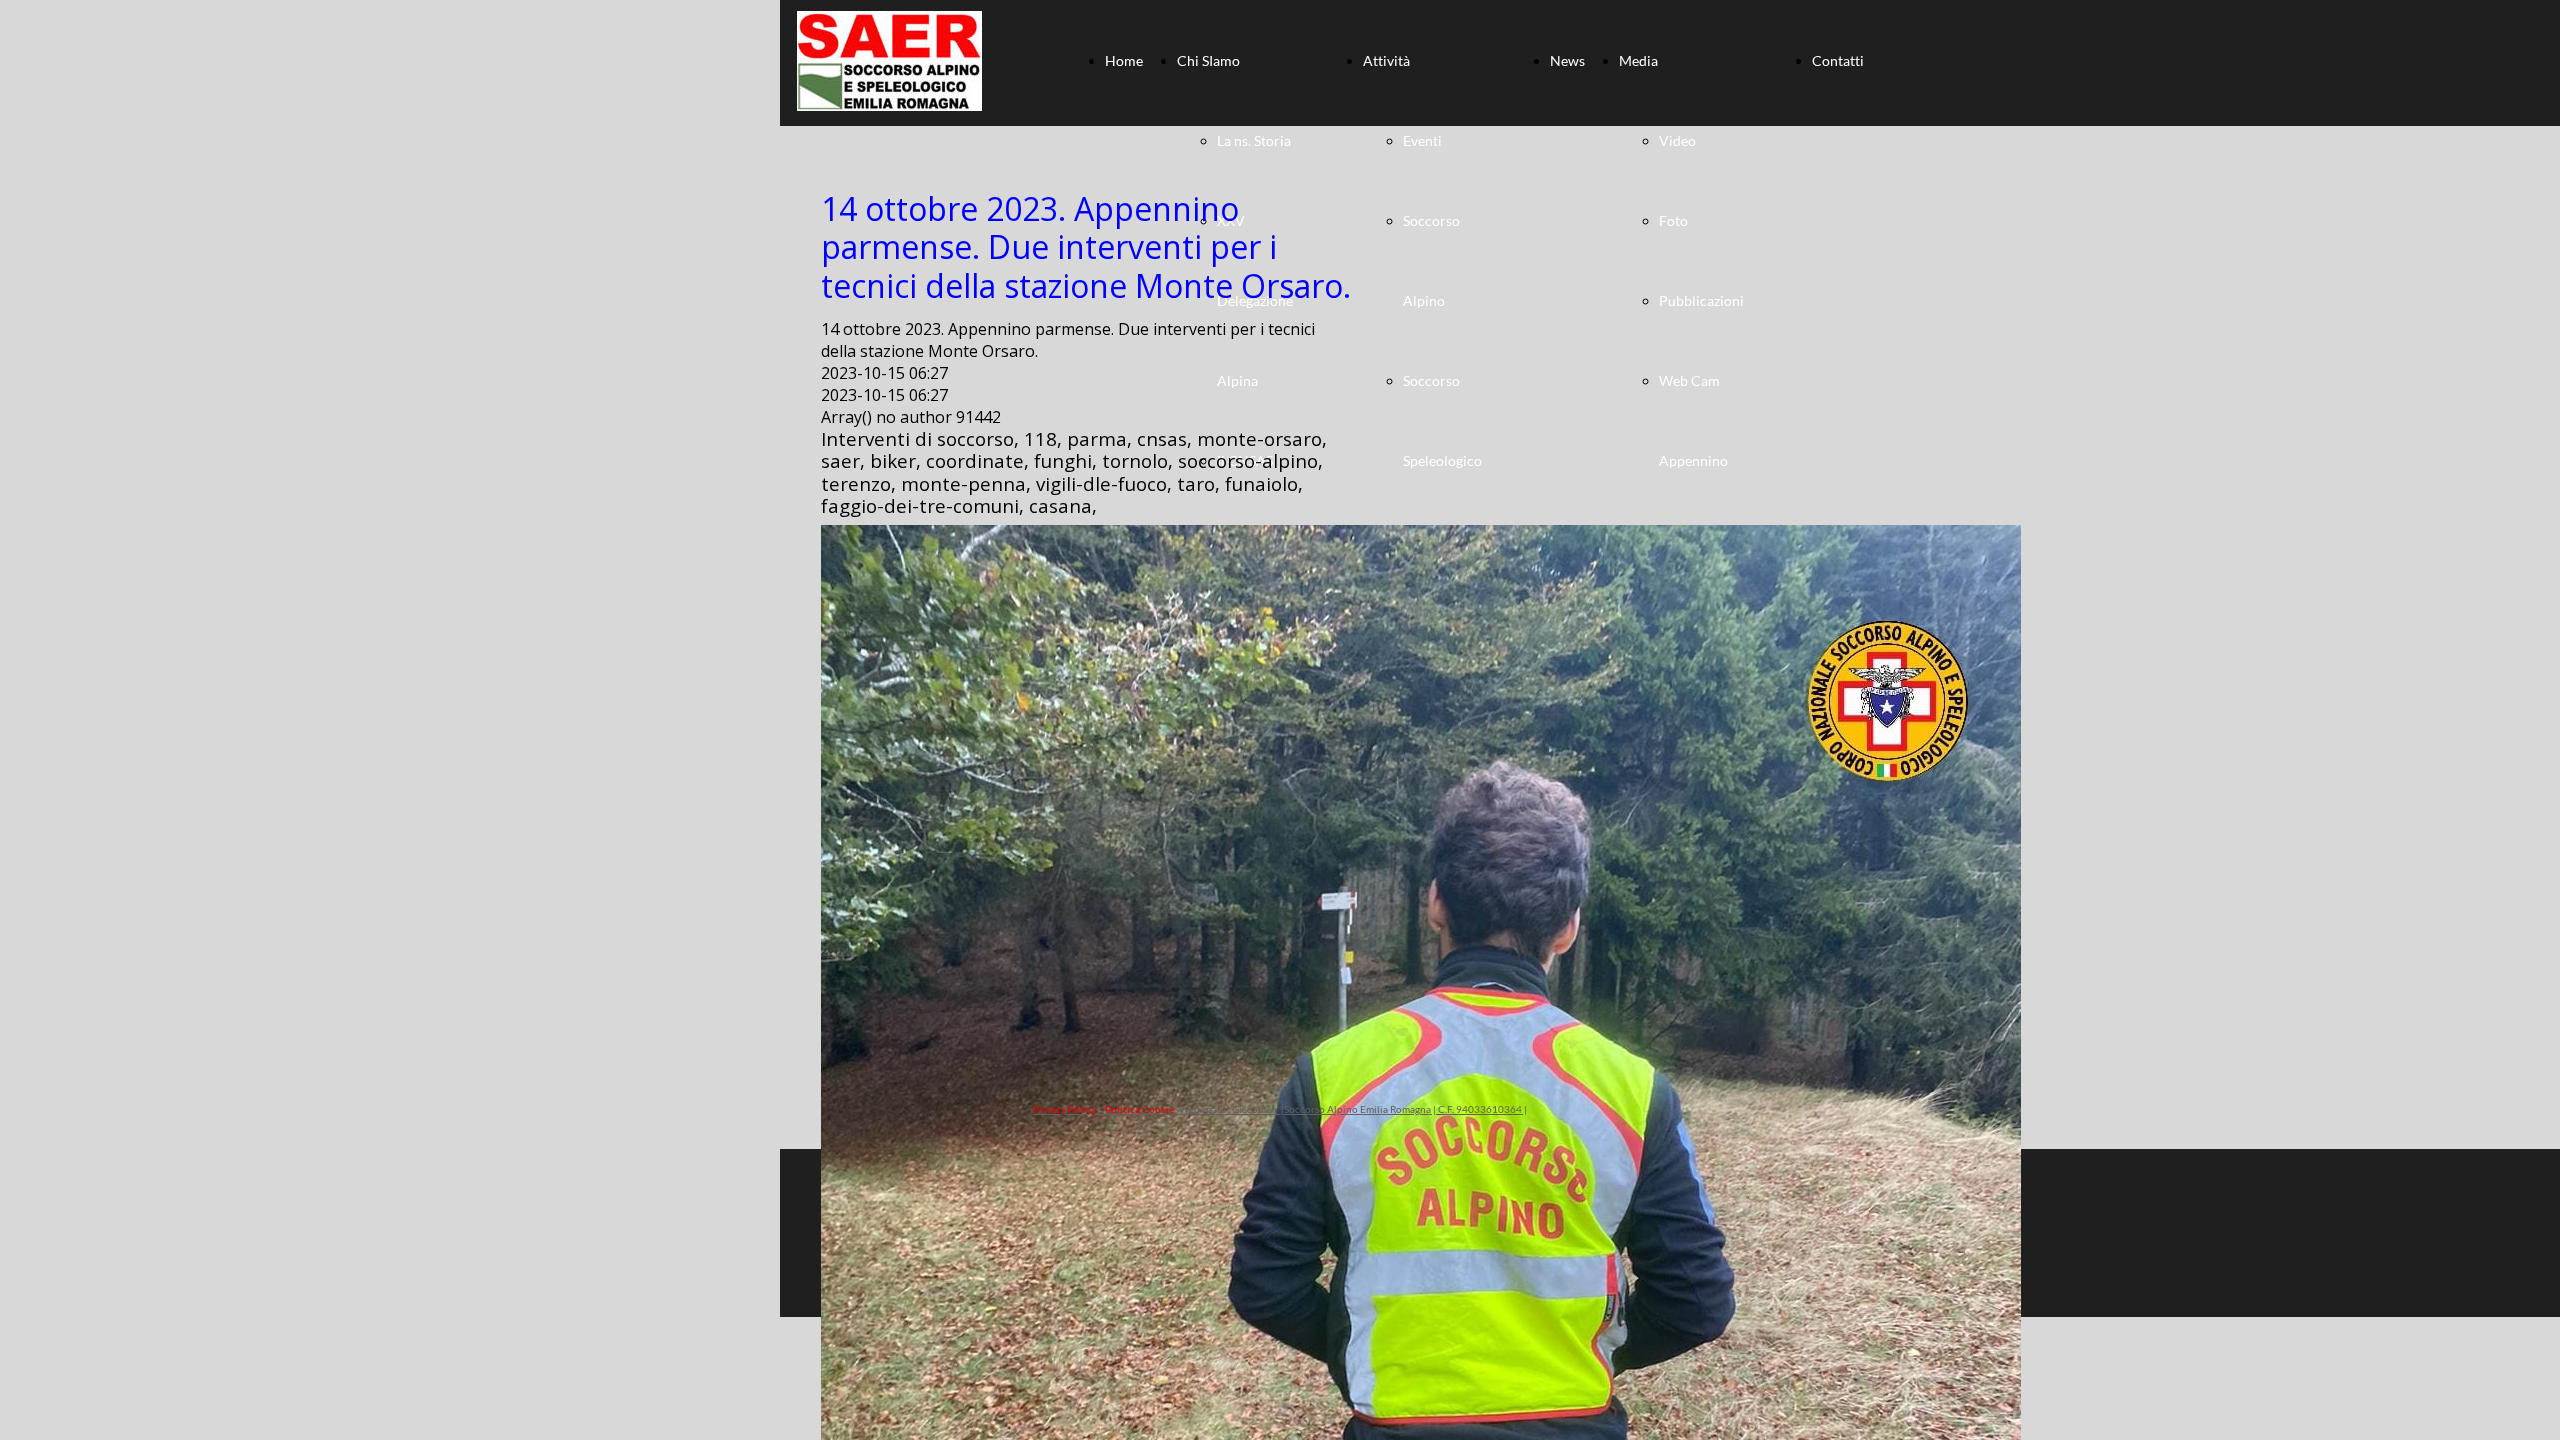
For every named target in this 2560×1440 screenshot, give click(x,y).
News (1567, 60)
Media (1638, 60)
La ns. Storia (1254, 140)
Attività (1386, 60)
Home (1124, 60)
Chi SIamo (1208, 60)
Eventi (1422, 140)
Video (1677, 140)
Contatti (1838, 60)
